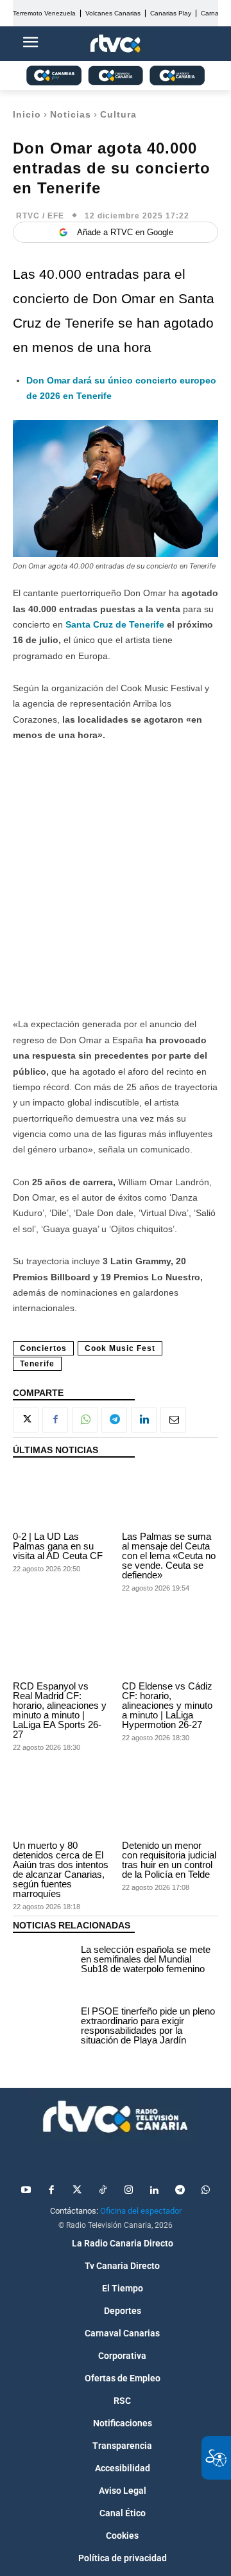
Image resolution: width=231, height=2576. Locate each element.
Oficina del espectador (141, 2211)
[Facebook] (55, 1420)
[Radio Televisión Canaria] (116, 2117)
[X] (26, 1420)
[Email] (173, 1420)
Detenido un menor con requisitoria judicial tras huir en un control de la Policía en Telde (169, 1860)
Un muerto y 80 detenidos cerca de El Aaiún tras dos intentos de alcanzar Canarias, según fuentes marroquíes (61, 1869)
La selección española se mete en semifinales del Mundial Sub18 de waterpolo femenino (146, 1959)
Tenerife (37, 1364)
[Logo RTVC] (116, 44)
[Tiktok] (103, 2191)
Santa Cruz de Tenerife (115, 624)
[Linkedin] (144, 1420)
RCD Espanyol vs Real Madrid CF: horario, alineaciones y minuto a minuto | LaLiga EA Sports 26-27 (60, 1710)
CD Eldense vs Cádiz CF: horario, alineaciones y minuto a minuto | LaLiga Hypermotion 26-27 (167, 1705)
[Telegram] (114, 1420)
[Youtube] (26, 2191)
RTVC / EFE (40, 216)
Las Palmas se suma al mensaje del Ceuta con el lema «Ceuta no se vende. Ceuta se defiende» (169, 1556)
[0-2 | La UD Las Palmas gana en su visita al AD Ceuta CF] (61, 1498)
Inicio (27, 114)
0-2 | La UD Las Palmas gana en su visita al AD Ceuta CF (58, 1546)
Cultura (118, 114)
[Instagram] (128, 2191)
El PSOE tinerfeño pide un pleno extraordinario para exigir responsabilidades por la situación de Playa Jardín (148, 2025)
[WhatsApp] (85, 1420)
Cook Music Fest (120, 1348)
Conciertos (43, 1348)
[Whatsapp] (205, 2191)
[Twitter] (77, 2191)
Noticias (71, 114)
